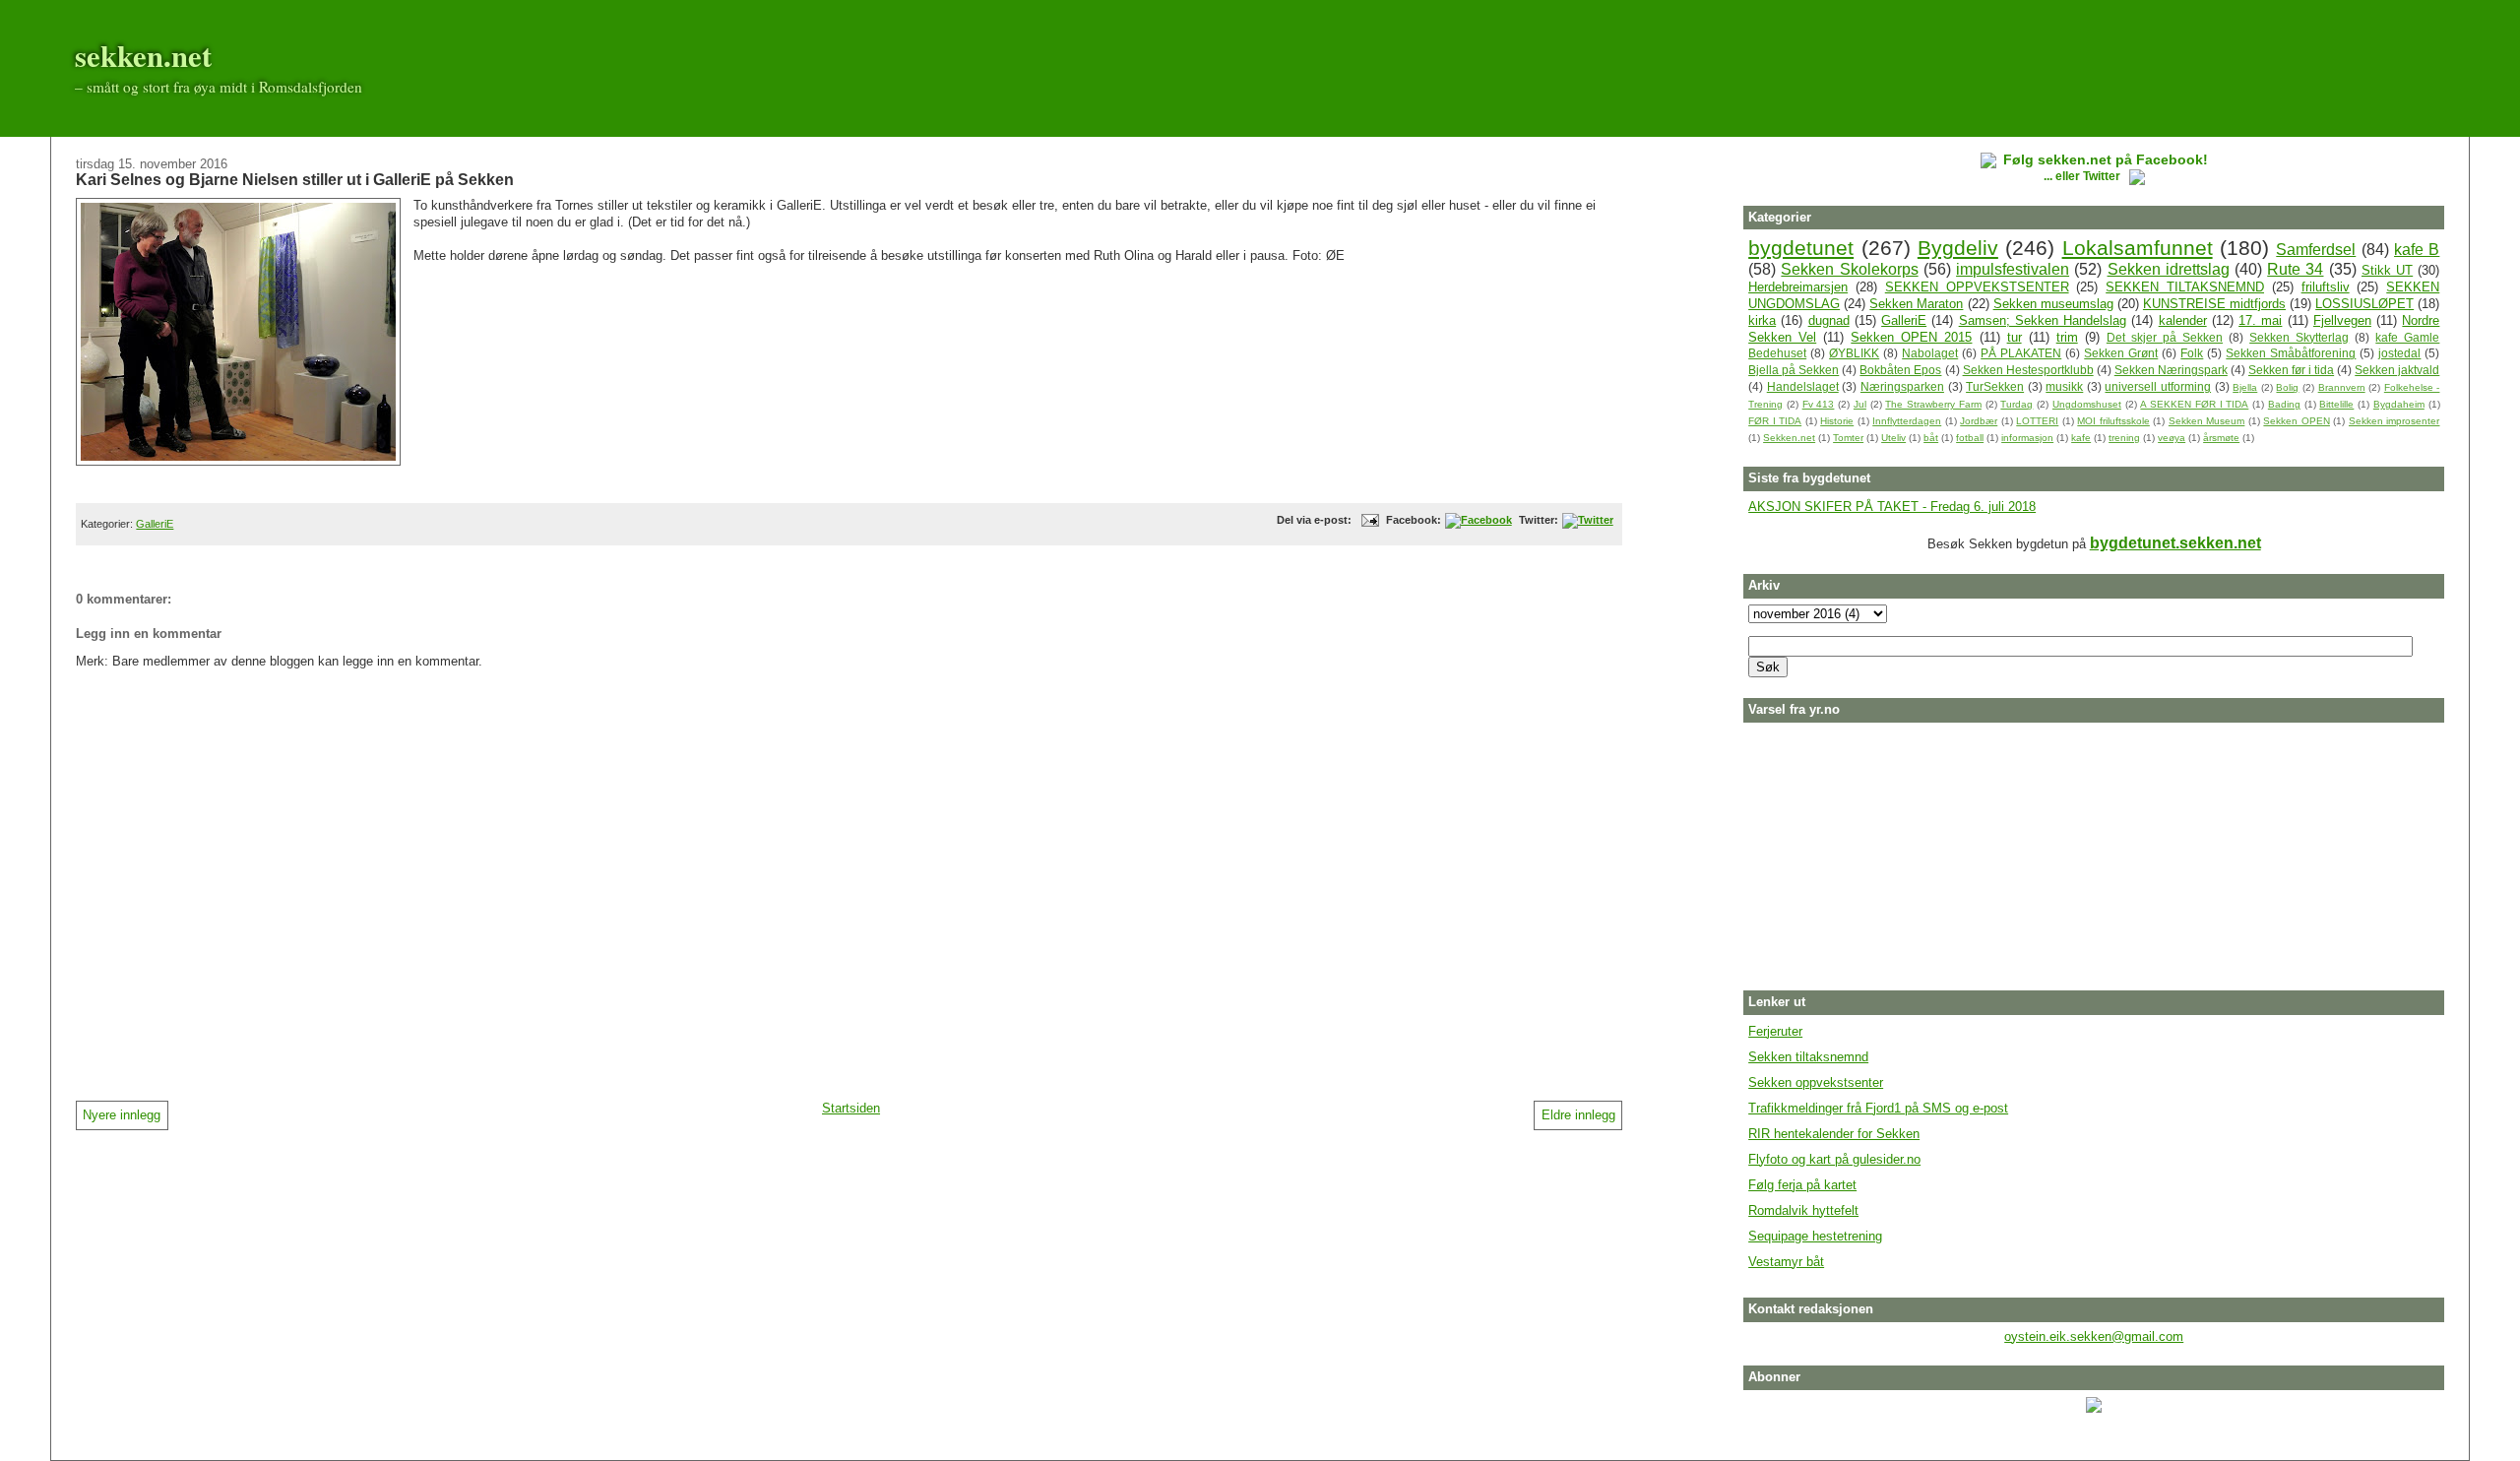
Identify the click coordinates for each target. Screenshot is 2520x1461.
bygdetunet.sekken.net (2175, 543)
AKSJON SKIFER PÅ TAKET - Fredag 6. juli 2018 (1892, 507)
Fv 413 (1819, 404)
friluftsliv (2326, 287)
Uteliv (1893, 438)
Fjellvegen (2342, 320)
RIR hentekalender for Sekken (1834, 1134)
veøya (2172, 438)
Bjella (2245, 387)
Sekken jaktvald (2397, 370)
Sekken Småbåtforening (2291, 353)
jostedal (2399, 353)
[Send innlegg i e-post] (1367, 520)
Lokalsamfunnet (2138, 248)
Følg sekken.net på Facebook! (2106, 159)
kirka (1762, 320)
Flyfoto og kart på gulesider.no (1834, 1159)
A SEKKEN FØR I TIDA (2194, 404)
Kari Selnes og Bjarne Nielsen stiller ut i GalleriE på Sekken (295, 179)
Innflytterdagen (1907, 421)
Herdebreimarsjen (1798, 287)
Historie (1837, 421)
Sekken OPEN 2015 (1911, 337)
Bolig (2287, 387)
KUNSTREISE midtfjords (2214, 304)
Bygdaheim (2399, 404)
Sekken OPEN (2297, 421)
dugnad (1829, 320)
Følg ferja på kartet (1802, 1185)
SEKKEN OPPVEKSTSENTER (1977, 287)
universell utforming (2158, 386)
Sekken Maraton (1916, 304)
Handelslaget (1803, 386)
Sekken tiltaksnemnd (1808, 1057)
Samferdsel (2316, 250)
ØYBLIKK (1854, 353)
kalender (2183, 320)
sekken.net (143, 55)
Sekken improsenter (2394, 421)
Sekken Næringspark (2171, 370)
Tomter (1848, 438)
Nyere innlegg (122, 1115)
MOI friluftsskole (2113, 421)
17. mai (2260, 320)
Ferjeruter (1775, 1031)
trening (2124, 438)
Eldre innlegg (1578, 1115)
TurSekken (1995, 386)
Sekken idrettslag (2169, 269)
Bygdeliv (1958, 248)
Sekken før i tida (2291, 370)
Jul (1860, 404)
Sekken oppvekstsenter (1816, 1082)
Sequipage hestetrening (1815, 1236)
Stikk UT (2387, 270)
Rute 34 (2295, 269)
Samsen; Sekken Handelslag (2043, 320)
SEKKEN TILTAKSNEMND (2185, 287)
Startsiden (851, 1108)
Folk (2192, 353)
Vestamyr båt (1786, 1262)
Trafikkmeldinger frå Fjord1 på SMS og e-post (1878, 1108)
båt (1931, 438)
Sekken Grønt (2121, 353)
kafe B (2417, 250)
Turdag (2016, 404)
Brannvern (2342, 387)
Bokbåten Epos (1900, 370)
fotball (1970, 438)
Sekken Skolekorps (1849, 269)
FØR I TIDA (1775, 421)
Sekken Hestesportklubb (2028, 370)
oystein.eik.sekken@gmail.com (2094, 1336)
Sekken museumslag (2053, 304)
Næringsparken (1902, 386)
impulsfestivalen (2013, 269)
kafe (2081, 438)
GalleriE (155, 524)
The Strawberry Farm (1933, 404)
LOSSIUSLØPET (2364, 304)
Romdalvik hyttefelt (1803, 1210)
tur (2015, 337)
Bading (2284, 404)
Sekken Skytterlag (2299, 337)
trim (2067, 337)
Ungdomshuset (2087, 404)
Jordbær (1979, 421)
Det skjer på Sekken (2165, 337)
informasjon (2027, 438)
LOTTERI (2037, 421)
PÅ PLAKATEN (2021, 353)
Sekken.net (1789, 438)
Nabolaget (1930, 353)
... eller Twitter (2083, 176)
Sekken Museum (2207, 421)
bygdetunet (1801, 248)
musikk (2064, 386)
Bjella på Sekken (1794, 370)
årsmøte (2221, 438)
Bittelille (2336, 404)
